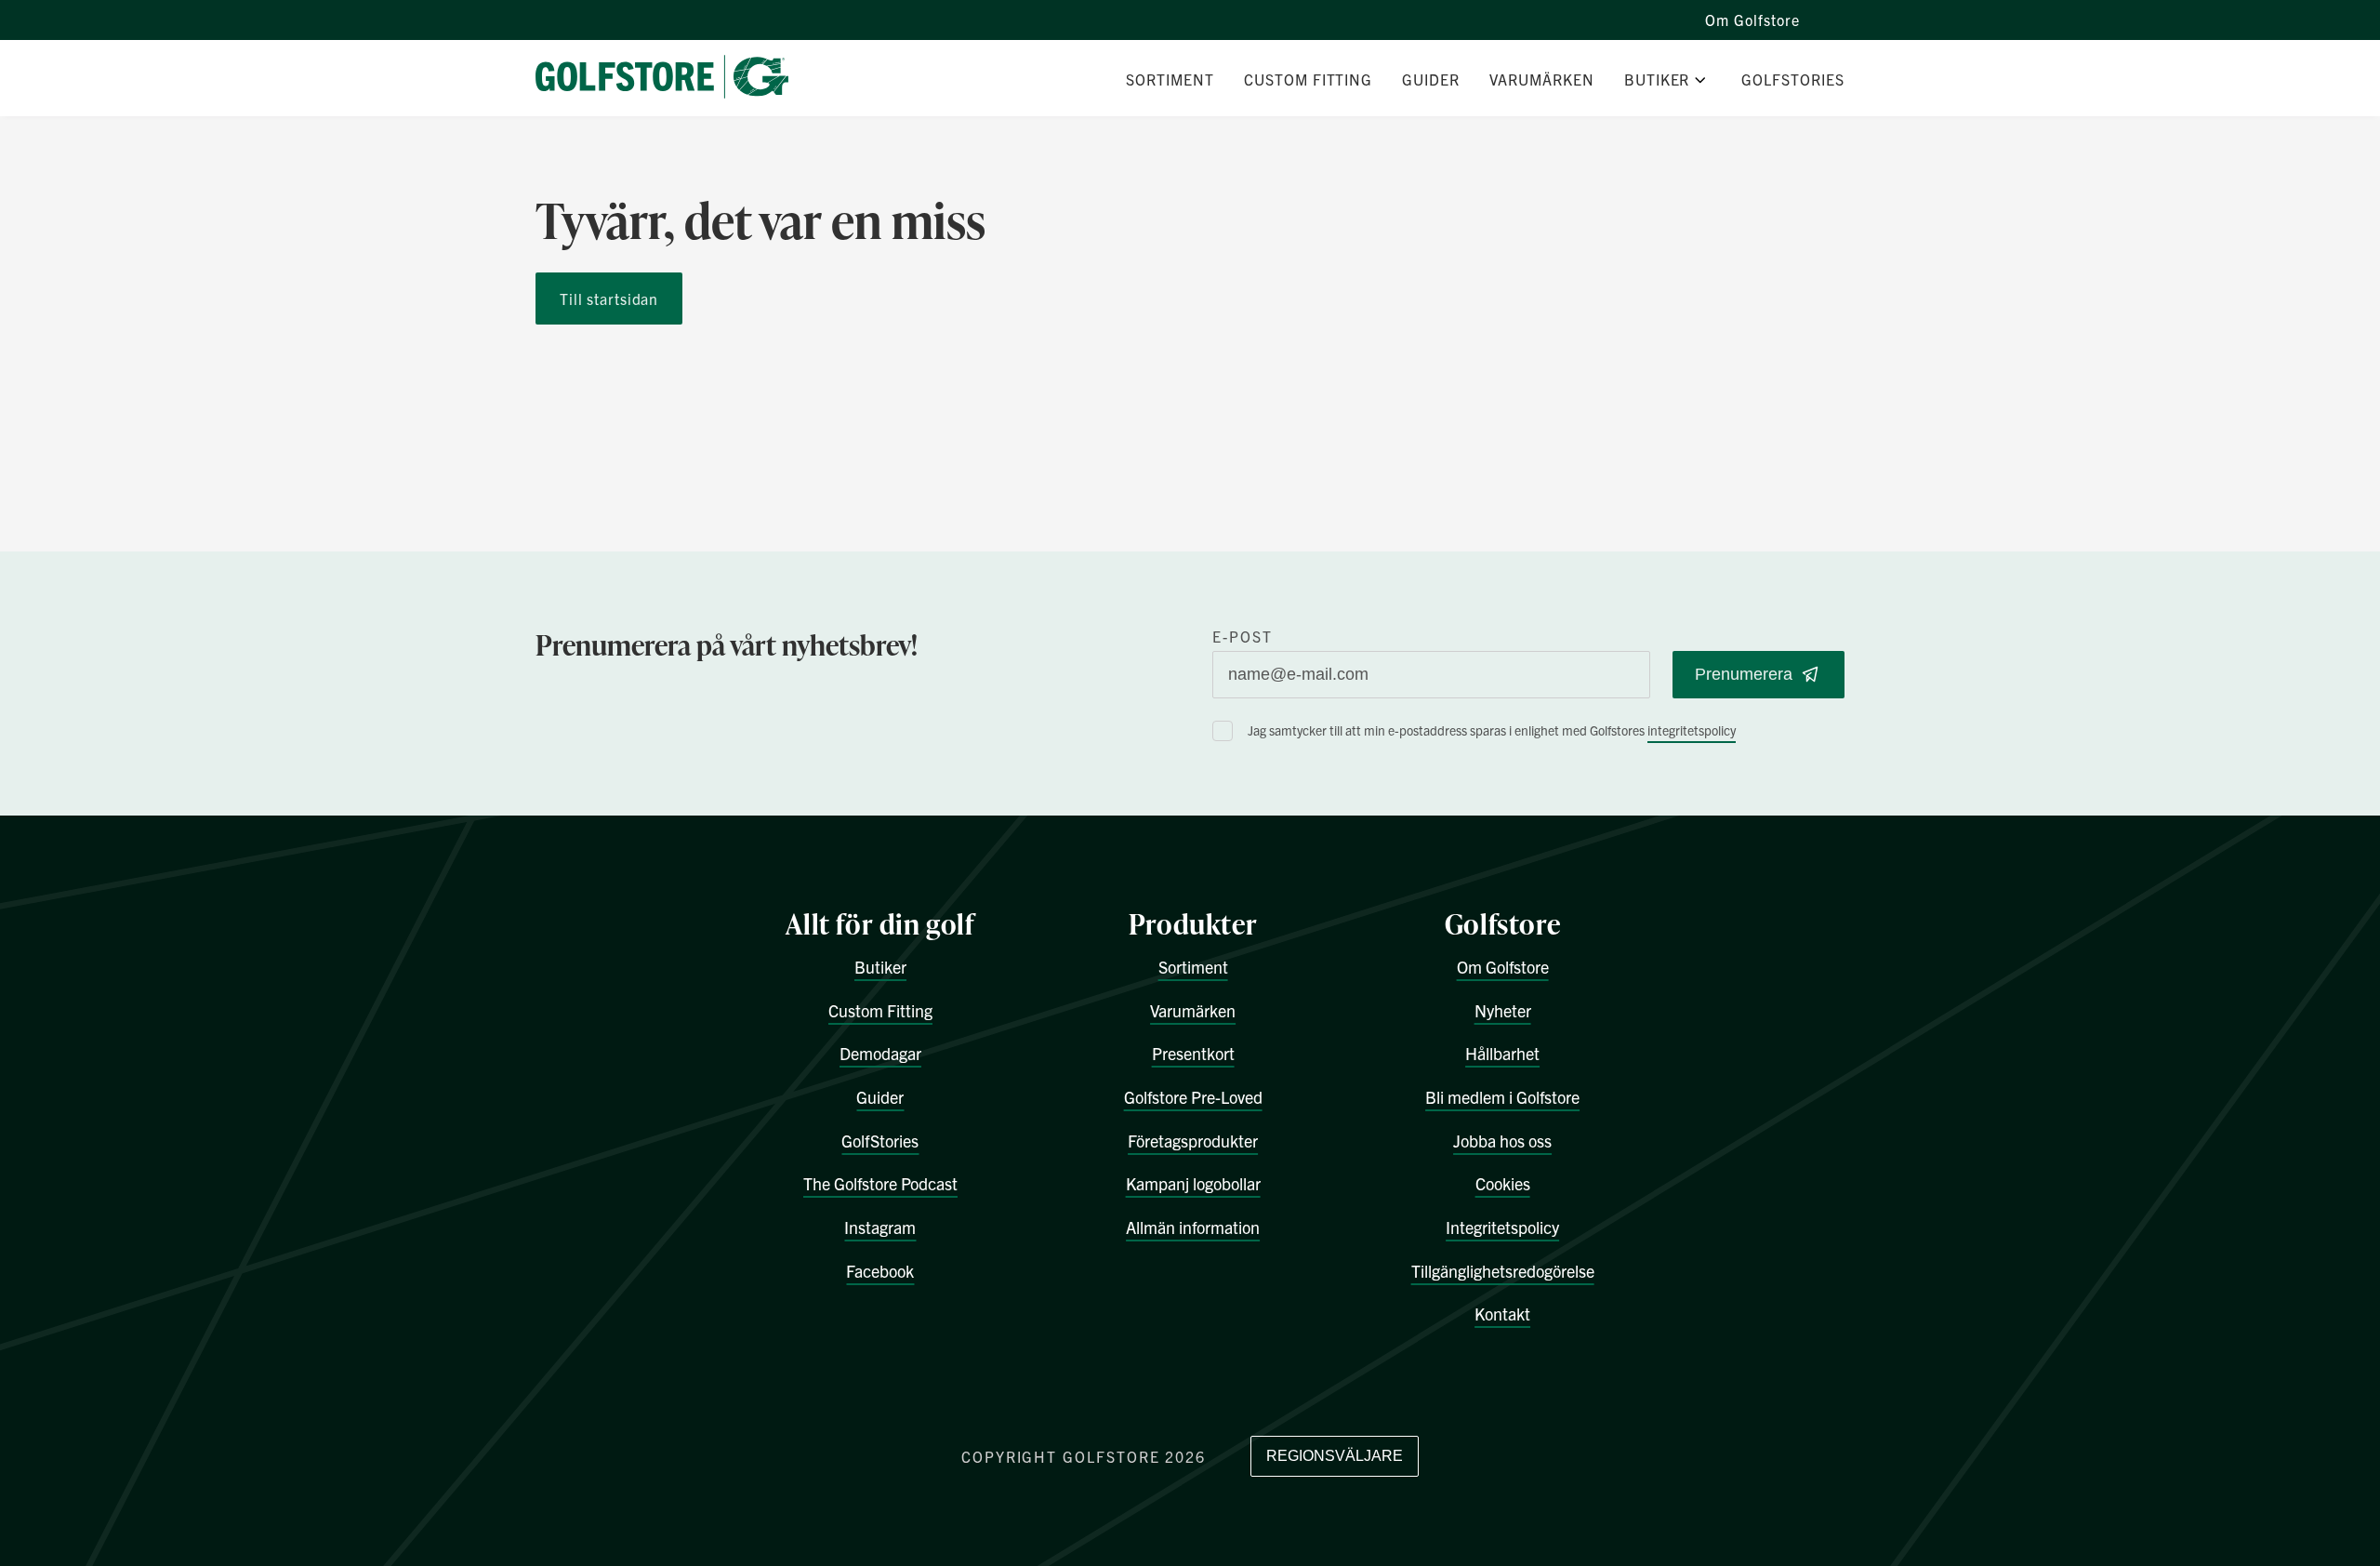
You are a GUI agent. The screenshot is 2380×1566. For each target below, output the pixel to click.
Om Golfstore (1752, 20)
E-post (1243, 636)
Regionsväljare (1335, 1456)
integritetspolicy (1692, 730)
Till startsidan (609, 299)
